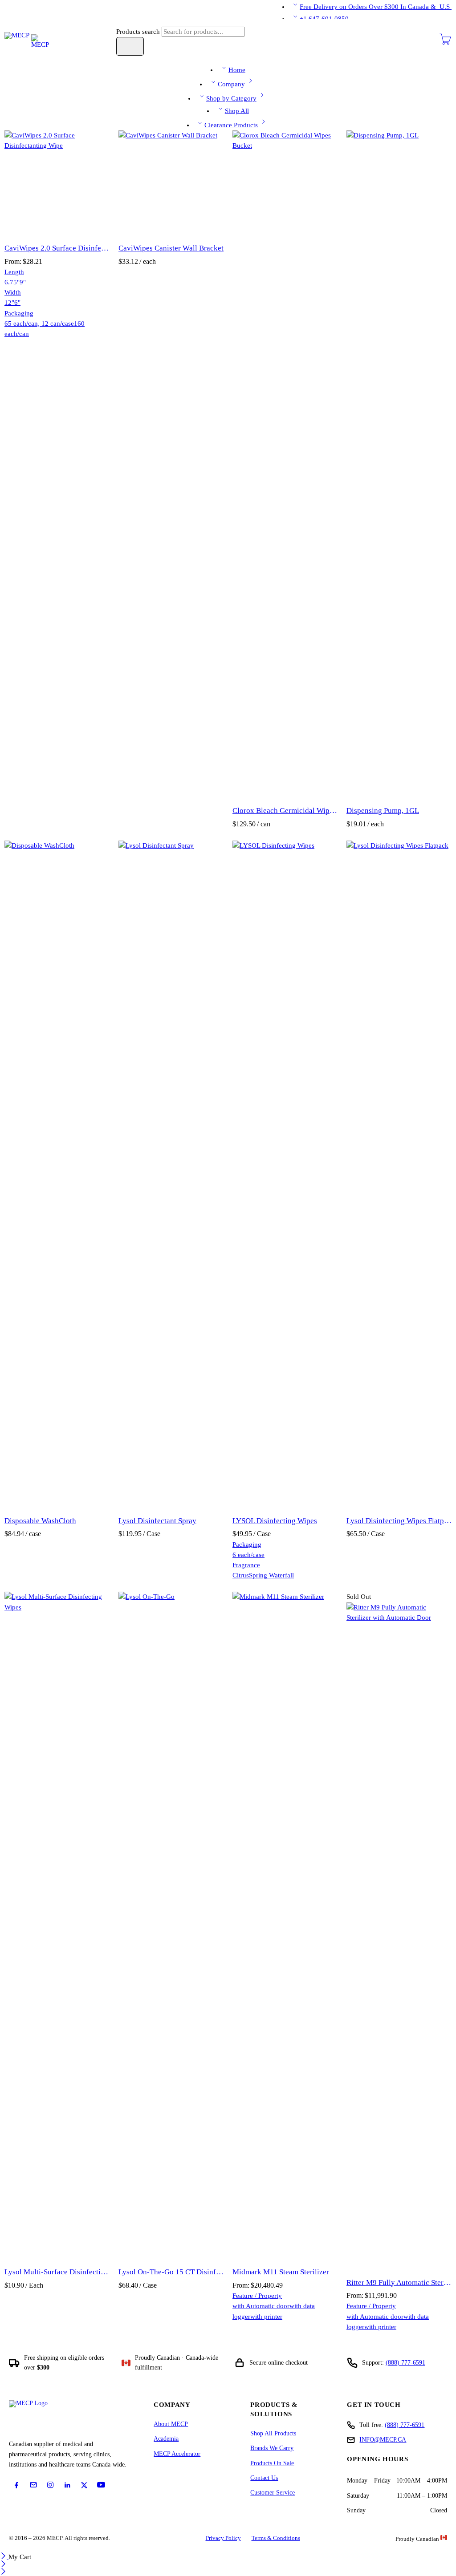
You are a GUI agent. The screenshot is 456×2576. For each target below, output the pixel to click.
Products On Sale (272, 2463)
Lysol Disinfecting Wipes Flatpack (399, 1521)
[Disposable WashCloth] (57, 1174)
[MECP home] (38, 2417)
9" (23, 282)
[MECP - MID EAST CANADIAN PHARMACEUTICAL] (27, 40)
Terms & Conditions (276, 2538)
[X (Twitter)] (84, 2485)
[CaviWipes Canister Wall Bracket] (171, 183)
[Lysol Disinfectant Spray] (171, 1174)
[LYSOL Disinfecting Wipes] (285, 1174)
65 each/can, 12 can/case (39, 324)
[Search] (130, 46)
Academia (166, 2439)
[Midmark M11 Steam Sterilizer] (285, 1925)
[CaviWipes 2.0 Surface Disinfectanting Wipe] (57, 183)
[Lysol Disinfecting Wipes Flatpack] (399, 1174)
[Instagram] (50, 2485)
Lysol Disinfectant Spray (157, 1521)
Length (14, 272)
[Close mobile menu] (3, 2572)
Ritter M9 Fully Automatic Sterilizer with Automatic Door (399, 2283)
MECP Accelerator (177, 2454)
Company (231, 84)
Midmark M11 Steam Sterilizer (281, 2272)
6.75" (12, 282)
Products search (139, 32)
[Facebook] (16, 2485)
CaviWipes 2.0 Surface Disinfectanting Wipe (57, 248)
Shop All (237, 111)
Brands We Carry (272, 2448)
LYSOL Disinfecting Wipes (275, 1521)
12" (9, 303)
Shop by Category (231, 98)
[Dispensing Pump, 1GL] (399, 464)
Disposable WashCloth (40, 1521)
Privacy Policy (223, 2538)
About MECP (171, 2424)
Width (13, 292)
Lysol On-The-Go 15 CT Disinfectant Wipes (171, 2272)
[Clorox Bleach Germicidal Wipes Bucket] (285, 464)
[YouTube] (101, 2485)
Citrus (241, 1575)
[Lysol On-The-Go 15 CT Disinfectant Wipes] (171, 1925)
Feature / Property (257, 2296)
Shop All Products (273, 2433)
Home (237, 70)
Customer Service (273, 2493)
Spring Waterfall (271, 1575)
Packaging (19, 313)
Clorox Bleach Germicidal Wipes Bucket (285, 811)
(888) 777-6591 (405, 2363)
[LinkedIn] (67, 2485)
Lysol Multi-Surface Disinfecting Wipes (57, 2272)
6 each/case (248, 1555)
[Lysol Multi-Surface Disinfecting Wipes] (57, 1925)
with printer (266, 2317)
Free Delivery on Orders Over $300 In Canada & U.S (376, 7)
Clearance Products (231, 125)
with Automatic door (261, 2306)
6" (17, 303)
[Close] (4, 2557)
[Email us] (33, 2485)
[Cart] (445, 43)
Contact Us (264, 2478)
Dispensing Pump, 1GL (383, 811)
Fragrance (246, 1565)
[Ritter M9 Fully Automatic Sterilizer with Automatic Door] (399, 1936)
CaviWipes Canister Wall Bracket (171, 248)
